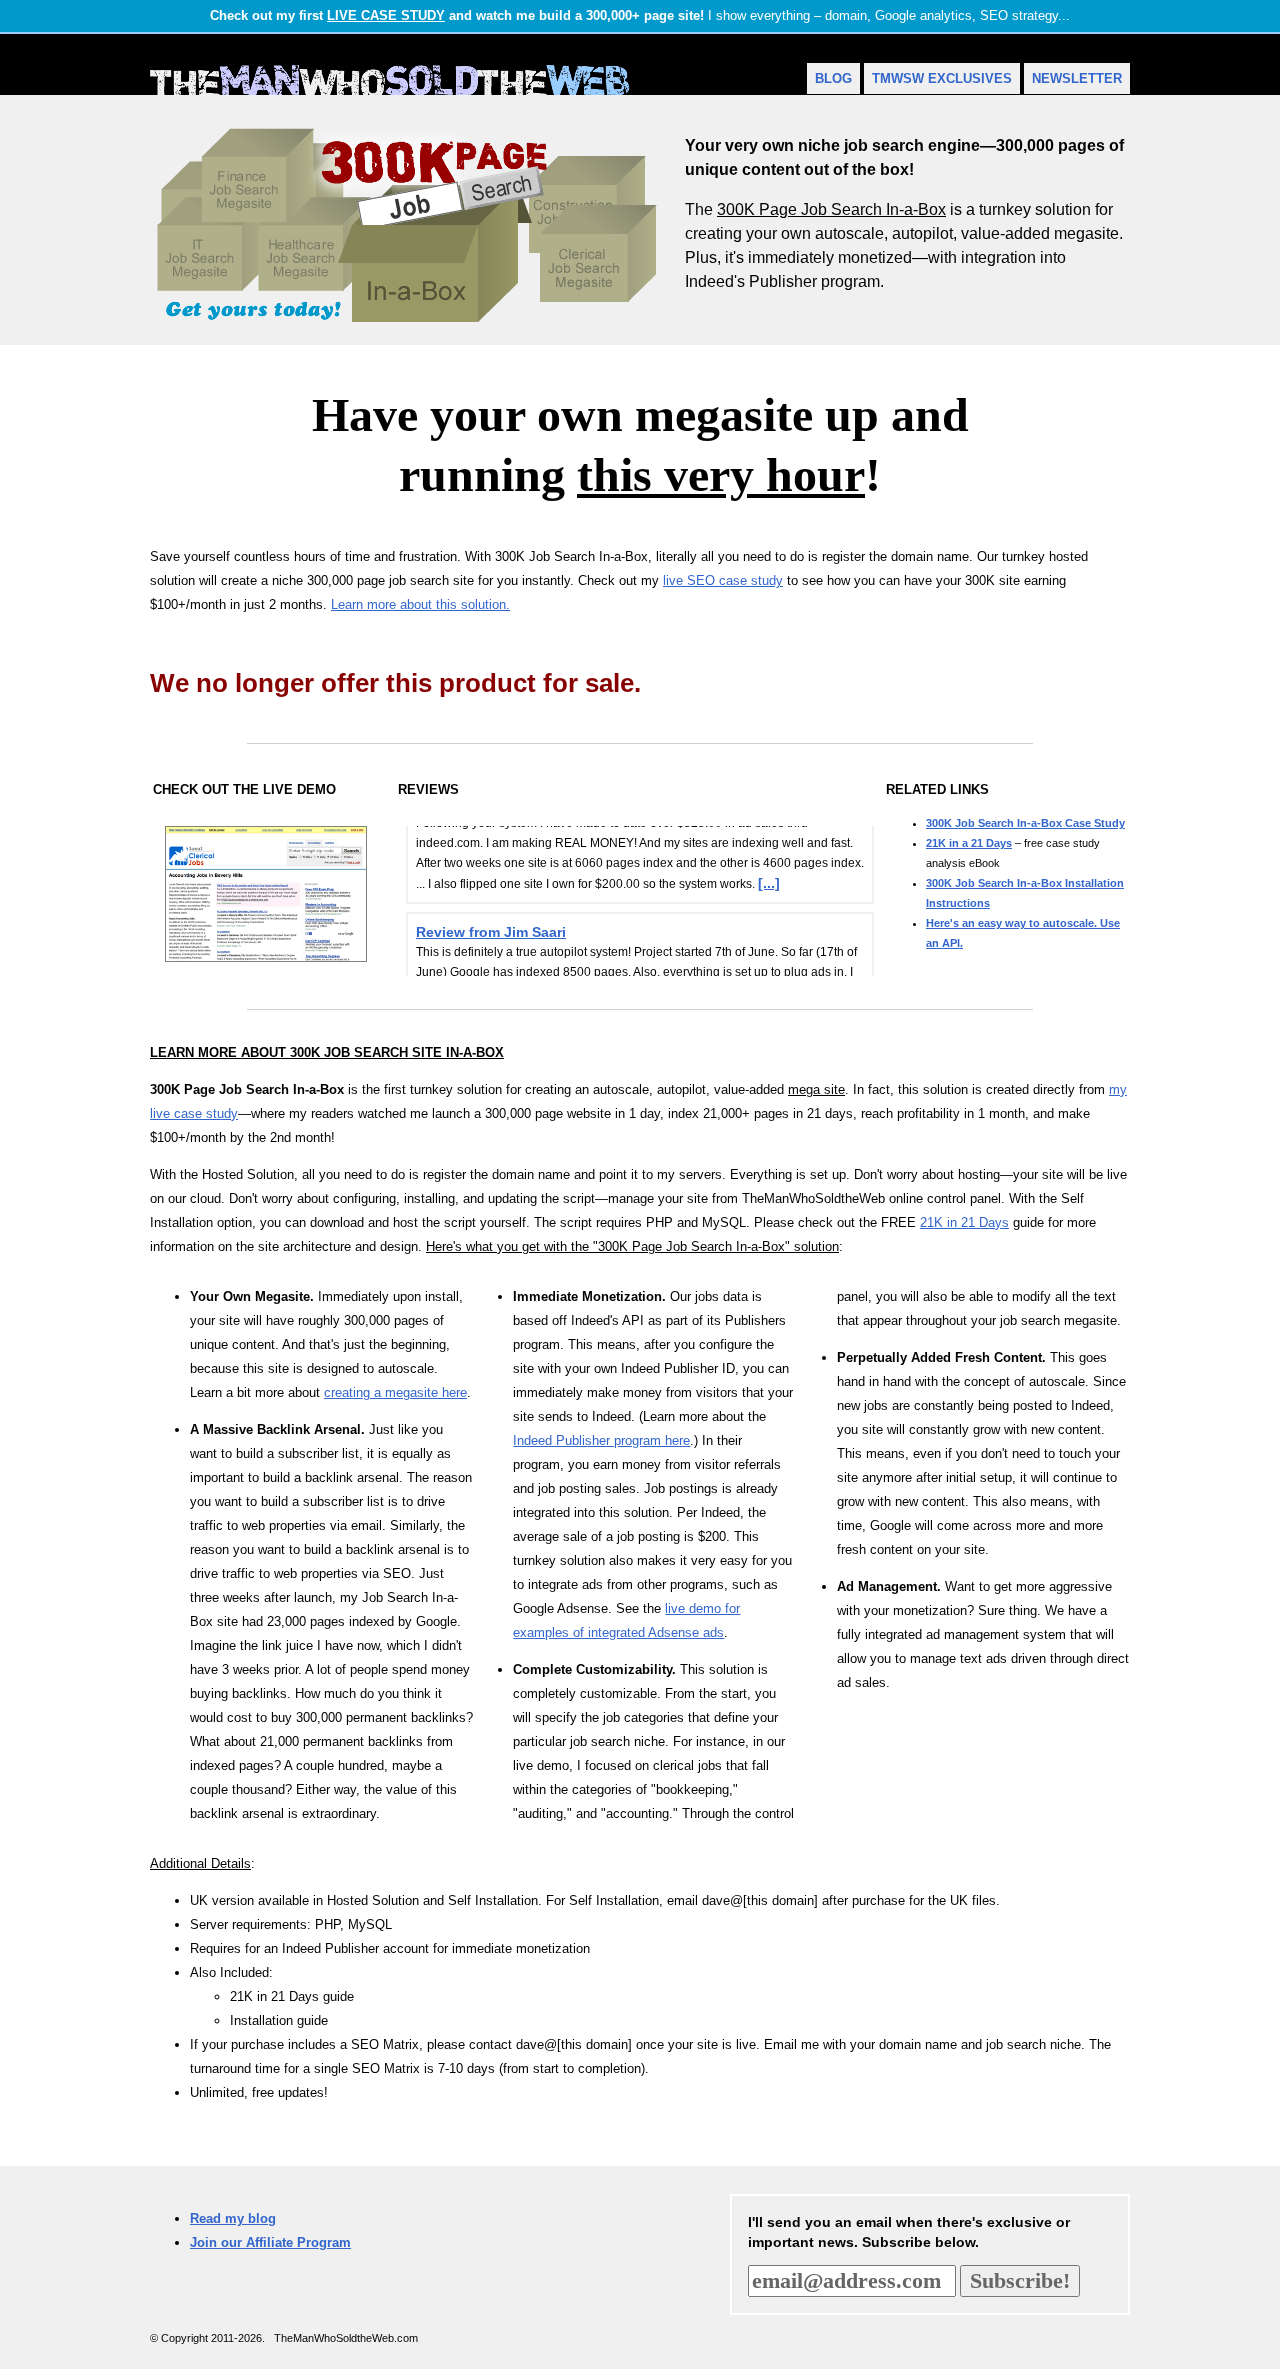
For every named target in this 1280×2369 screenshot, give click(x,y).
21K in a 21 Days (969, 843)
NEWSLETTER (1077, 78)
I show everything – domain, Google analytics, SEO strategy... (640, 15)
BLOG (833, 78)
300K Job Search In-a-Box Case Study (1025, 823)
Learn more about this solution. (420, 604)
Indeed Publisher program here (601, 1440)
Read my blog (233, 2218)
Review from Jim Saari (491, 919)
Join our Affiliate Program (270, 2242)
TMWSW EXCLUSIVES (942, 78)
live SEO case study (723, 580)
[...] (769, 870)
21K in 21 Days (964, 1222)
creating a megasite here (395, 1392)
